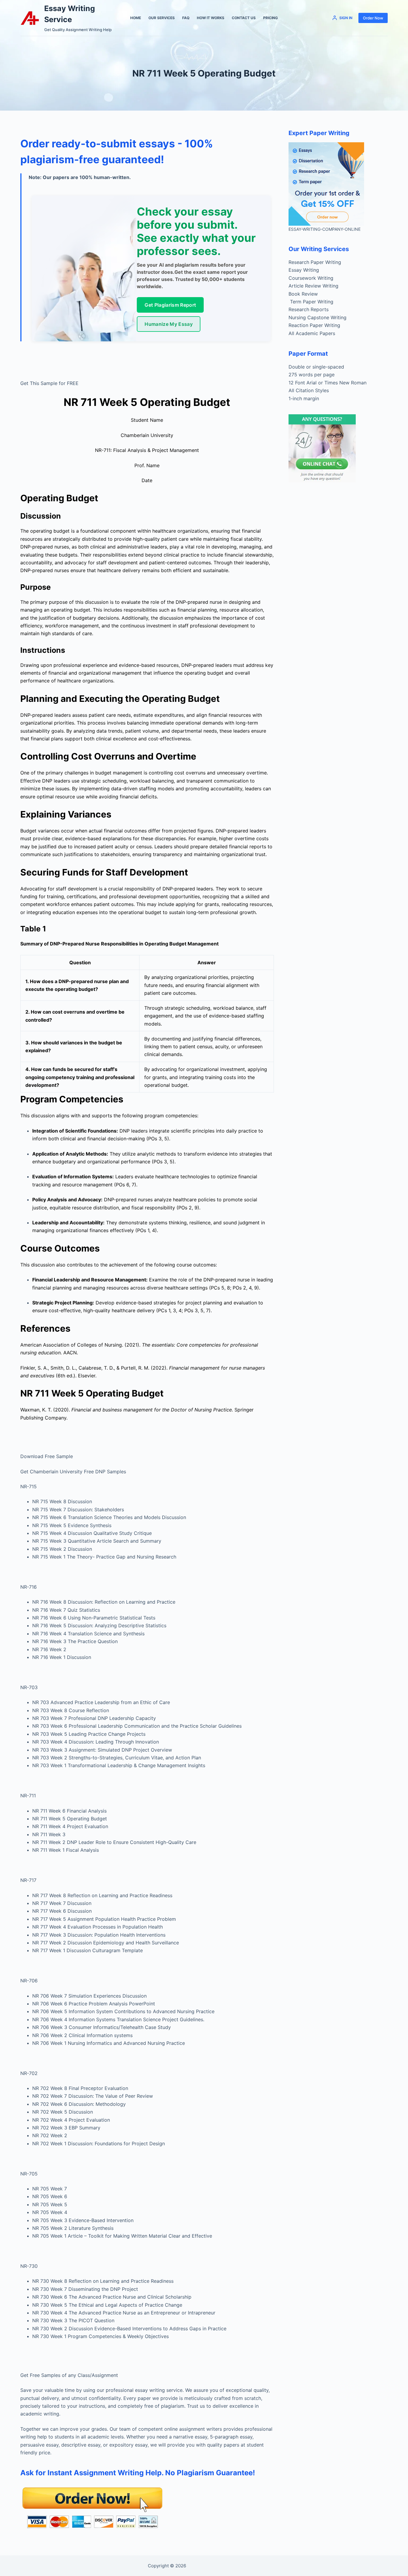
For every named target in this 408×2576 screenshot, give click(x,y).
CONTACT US (244, 18)
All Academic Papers (312, 333)
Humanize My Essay (168, 324)
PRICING (270, 18)
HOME (136, 18)
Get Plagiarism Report (170, 305)
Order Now (373, 18)
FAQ (186, 18)
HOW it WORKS (211, 18)
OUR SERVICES (162, 18)
